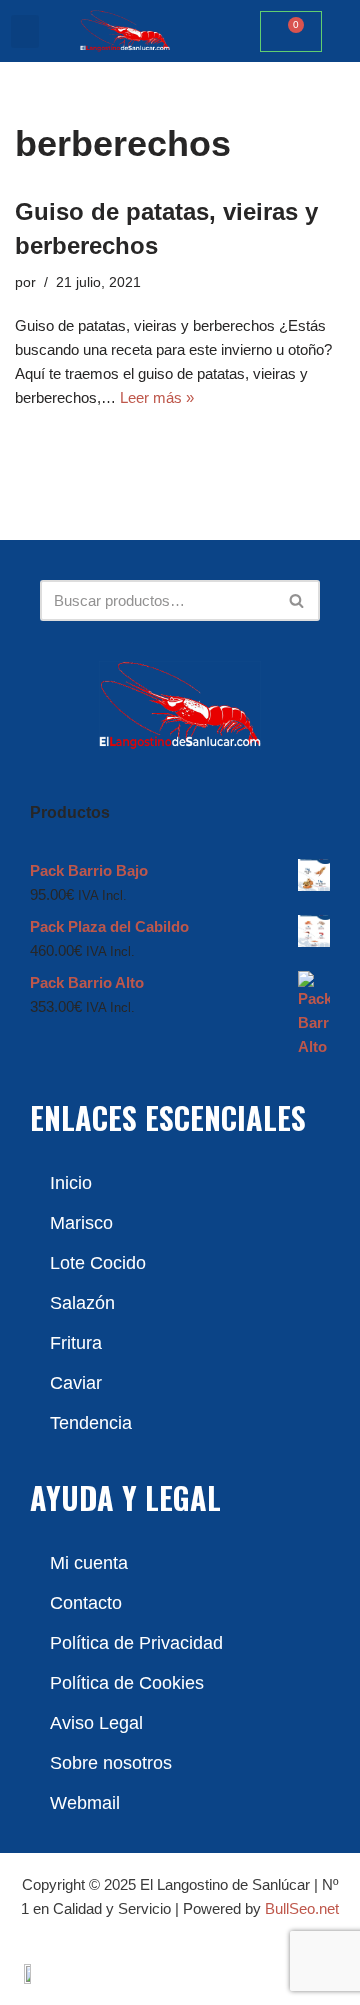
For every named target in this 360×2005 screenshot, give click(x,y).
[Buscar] (297, 600)
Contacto (86, 1603)
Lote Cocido (98, 1263)
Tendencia (91, 1423)
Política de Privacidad (136, 1643)
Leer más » (157, 397)
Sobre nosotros (111, 1763)
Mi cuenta (89, 1563)
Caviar (76, 1383)
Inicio (71, 1183)
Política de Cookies (127, 1683)
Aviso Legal (96, 1723)
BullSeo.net (302, 1908)
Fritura (76, 1343)
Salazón (82, 1303)
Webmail (85, 1803)
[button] (25, 31)
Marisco (81, 1223)
